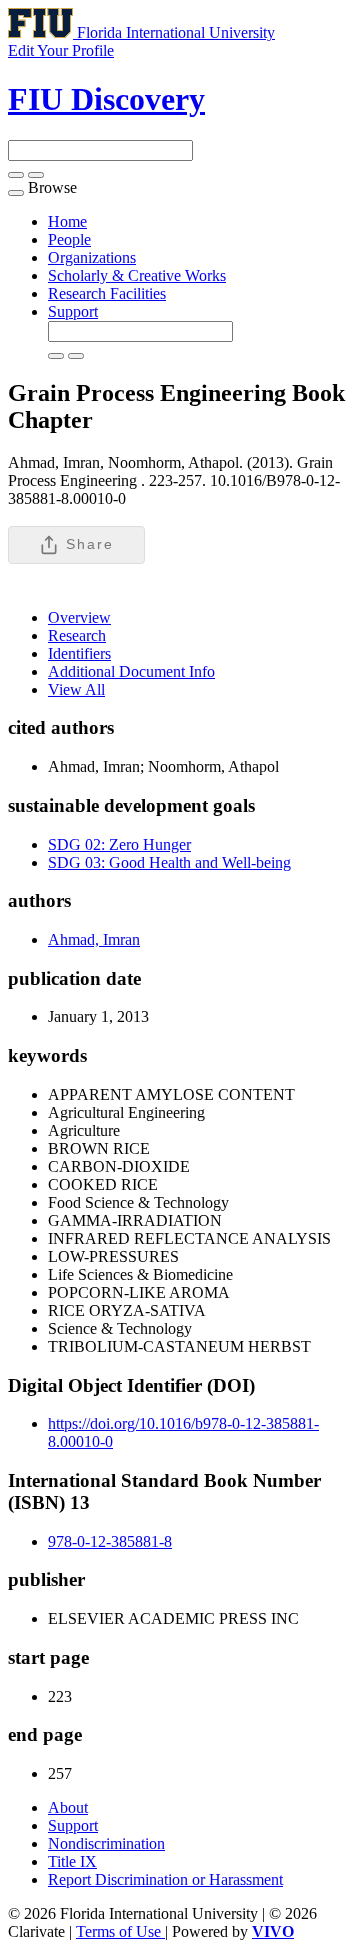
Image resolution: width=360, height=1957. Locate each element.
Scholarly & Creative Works (137, 275)
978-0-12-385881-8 (110, 1541)
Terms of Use (120, 1931)
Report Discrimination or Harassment (165, 1879)
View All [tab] (76, 689)
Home (67, 221)
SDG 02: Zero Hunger (119, 844)
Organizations (92, 257)
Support (73, 311)
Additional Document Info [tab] (131, 671)
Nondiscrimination (106, 1843)
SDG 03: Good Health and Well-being (169, 862)
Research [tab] (77, 635)
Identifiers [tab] (79, 653)
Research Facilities (107, 293)
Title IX (72, 1861)
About (68, 1807)
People (69, 239)
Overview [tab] (79, 617)
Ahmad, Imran (94, 939)
